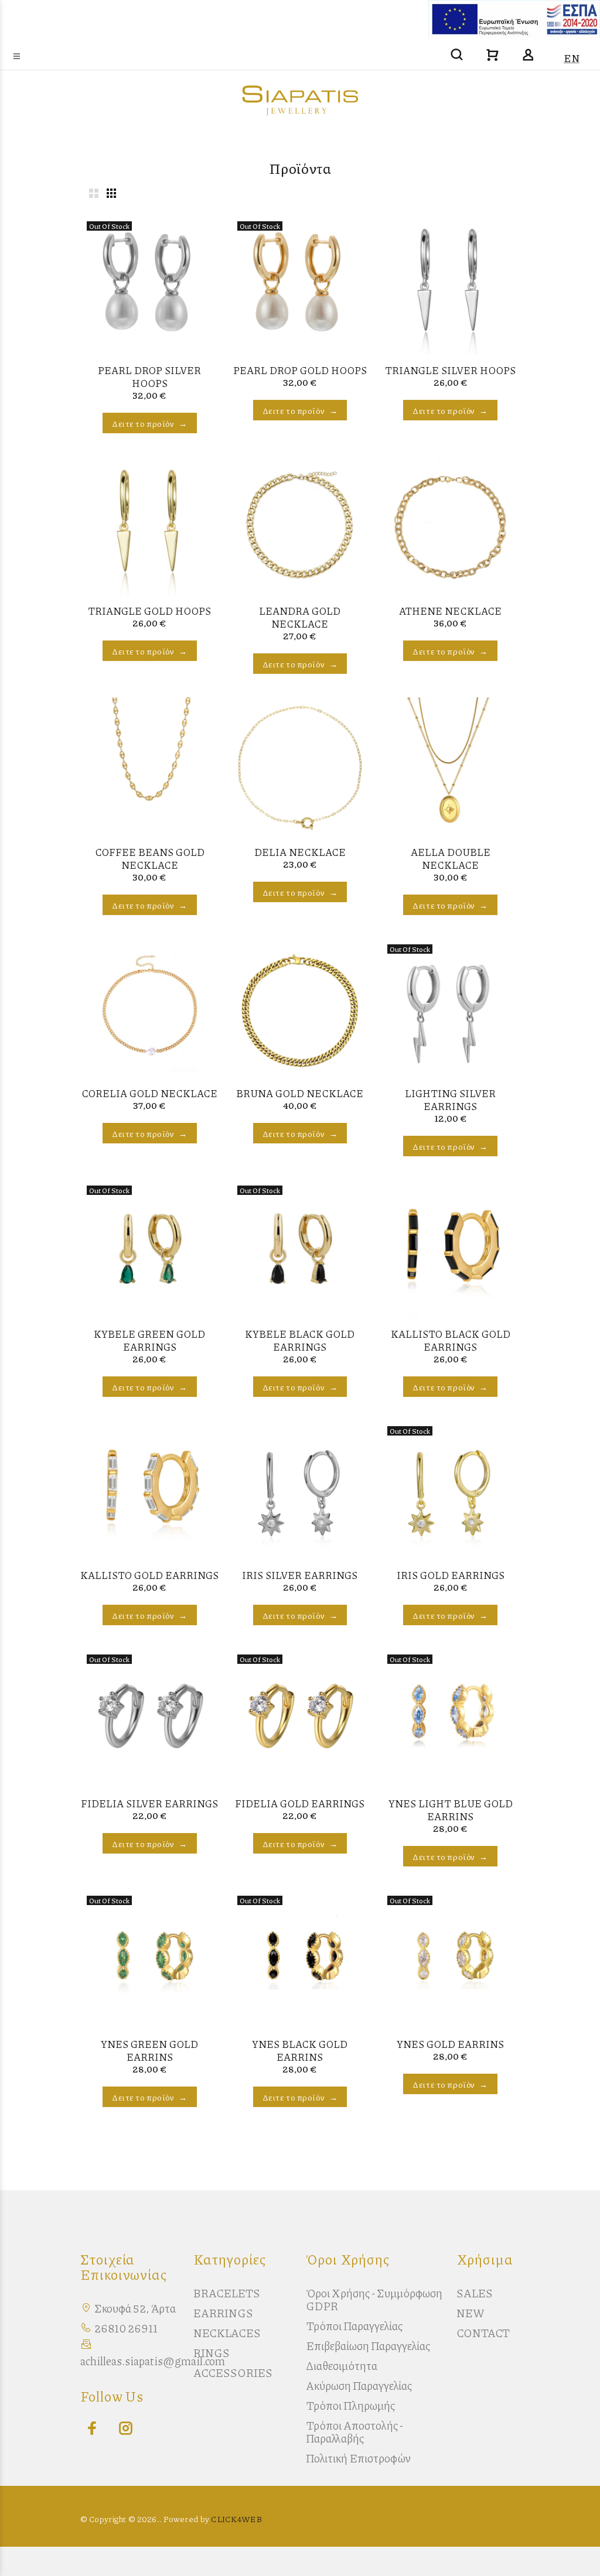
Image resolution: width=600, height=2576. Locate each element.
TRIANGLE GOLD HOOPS (149, 611)
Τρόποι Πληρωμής (350, 2405)
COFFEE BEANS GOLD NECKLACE (150, 858)
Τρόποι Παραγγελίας (354, 2326)
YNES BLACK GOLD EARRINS (300, 2050)
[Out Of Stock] (150, 283)
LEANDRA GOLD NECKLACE (300, 617)
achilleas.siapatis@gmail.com (153, 2361)
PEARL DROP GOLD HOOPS (300, 370)
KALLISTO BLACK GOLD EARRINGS (451, 1340)
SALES (475, 2293)
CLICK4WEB (236, 2519)
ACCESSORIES (233, 2373)
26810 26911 (126, 2328)
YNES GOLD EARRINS (450, 2044)
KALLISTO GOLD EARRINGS (149, 1575)
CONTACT (483, 2333)
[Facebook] (89, 2428)
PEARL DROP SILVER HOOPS (149, 376)
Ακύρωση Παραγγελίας (359, 2385)
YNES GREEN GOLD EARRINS (149, 2050)
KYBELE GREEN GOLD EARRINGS (149, 1340)
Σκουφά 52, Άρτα (135, 2308)
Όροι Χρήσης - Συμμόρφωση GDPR (374, 2299)
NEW (471, 2313)
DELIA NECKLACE (300, 852)
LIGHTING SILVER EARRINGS (450, 1099)
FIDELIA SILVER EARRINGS (149, 1803)
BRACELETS (227, 2293)
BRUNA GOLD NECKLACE (300, 1093)
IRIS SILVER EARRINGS (300, 1575)
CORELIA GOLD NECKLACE (149, 1093)
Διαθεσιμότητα (342, 2366)
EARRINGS (223, 2313)
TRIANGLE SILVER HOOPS (450, 370)
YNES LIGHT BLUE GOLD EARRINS (451, 1810)
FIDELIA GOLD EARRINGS (300, 1803)
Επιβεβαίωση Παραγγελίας (368, 2346)
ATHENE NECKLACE (450, 611)
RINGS (212, 2353)
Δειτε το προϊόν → (150, 423)
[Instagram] (123, 2428)
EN (572, 58)
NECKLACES (227, 2333)
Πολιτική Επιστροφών (358, 2458)
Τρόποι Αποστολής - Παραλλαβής (354, 2432)
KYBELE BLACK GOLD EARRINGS (300, 1340)
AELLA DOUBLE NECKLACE (451, 858)
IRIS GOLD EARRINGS (451, 1575)
